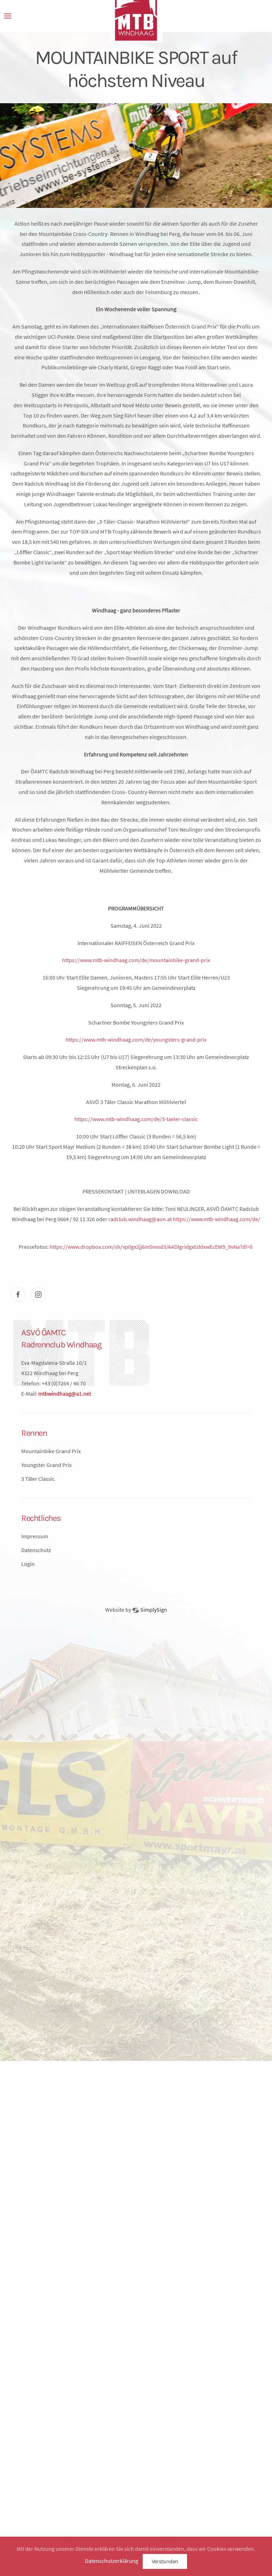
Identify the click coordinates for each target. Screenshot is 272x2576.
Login (28, 1564)
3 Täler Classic (38, 1479)
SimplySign (153, 1610)
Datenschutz (36, 1550)
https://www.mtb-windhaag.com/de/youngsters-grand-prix (136, 1039)
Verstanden (165, 2561)
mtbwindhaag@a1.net (65, 1394)
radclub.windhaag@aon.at (140, 1219)
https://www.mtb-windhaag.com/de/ (217, 1219)
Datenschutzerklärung (112, 2561)
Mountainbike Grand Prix (51, 1451)
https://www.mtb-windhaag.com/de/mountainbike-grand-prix (136, 960)
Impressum (35, 1536)
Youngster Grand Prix (46, 1465)
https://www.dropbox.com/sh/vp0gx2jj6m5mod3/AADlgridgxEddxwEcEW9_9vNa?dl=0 (151, 1247)
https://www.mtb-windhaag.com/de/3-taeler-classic (136, 1119)
